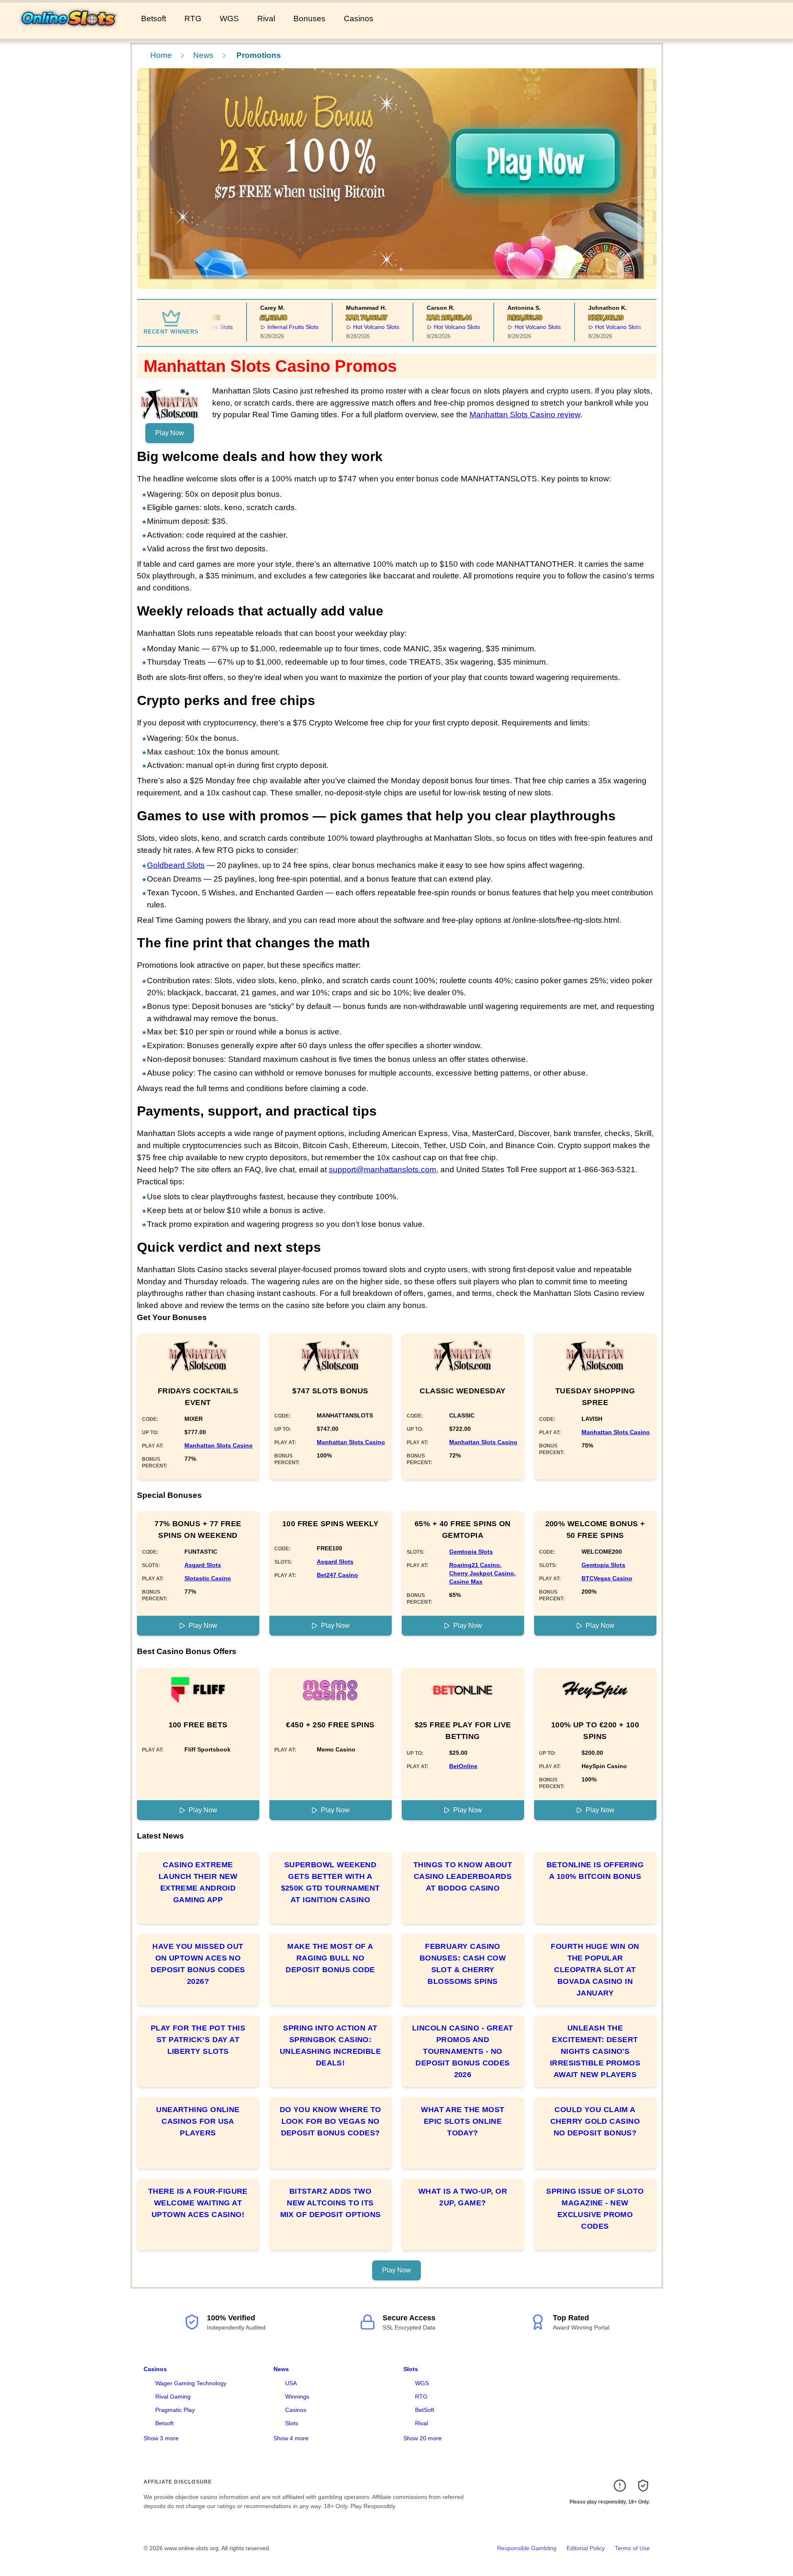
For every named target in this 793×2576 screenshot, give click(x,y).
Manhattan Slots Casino (219, 1445)
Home (161, 55)
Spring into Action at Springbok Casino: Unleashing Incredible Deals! (330, 2045)
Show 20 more (423, 2438)
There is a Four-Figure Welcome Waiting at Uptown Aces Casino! (198, 2203)
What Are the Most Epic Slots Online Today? (463, 2121)
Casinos (359, 19)
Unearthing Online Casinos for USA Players (198, 2121)
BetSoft (425, 2410)
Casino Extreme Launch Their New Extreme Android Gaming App (198, 1882)
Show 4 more (291, 2438)
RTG (193, 19)
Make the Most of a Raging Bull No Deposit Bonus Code (330, 1958)
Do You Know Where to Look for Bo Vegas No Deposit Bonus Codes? (331, 2121)
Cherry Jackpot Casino (482, 1573)
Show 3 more (161, 2438)
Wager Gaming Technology (191, 2383)
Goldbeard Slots (176, 865)
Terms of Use (632, 2548)
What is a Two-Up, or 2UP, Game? (463, 2197)
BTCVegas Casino (607, 1578)
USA (291, 2383)
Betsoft (154, 19)
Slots (292, 2423)
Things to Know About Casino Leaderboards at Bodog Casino (463, 1876)
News (203, 55)
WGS (229, 19)
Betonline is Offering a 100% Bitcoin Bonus (595, 1871)
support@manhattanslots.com (383, 1170)
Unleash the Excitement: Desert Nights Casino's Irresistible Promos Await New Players (595, 2051)
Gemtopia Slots (471, 1552)
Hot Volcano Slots (356, 327)
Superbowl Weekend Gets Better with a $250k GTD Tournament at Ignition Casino (331, 1882)
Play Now (170, 433)
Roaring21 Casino (475, 1565)
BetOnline (463, 1766)
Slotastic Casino (208, 1578)
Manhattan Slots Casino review (525, 415)
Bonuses (309, 19)
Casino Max (466, 1582)
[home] (69, 33)
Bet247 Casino (337, 1575)
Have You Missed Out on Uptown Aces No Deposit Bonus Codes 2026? (198, 1964)
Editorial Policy (586, 2548)
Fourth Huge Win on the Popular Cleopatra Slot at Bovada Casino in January (595, 1970)
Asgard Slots (203, 1565)
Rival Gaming (173, 2397)
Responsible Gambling (527, 2548)
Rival (266, 19)
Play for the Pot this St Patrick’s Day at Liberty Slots (198, 2040)
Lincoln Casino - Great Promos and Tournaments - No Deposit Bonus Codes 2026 (463, 2051)
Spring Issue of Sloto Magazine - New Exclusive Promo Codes (595, 2209)
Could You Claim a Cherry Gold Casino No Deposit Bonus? (595, 2121)
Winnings (297, 2397)
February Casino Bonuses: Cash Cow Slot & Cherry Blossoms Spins (463, 1964)
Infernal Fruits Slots (273, 327)
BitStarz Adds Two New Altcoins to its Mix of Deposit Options (331, 2203)
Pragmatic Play (175, 2410)
